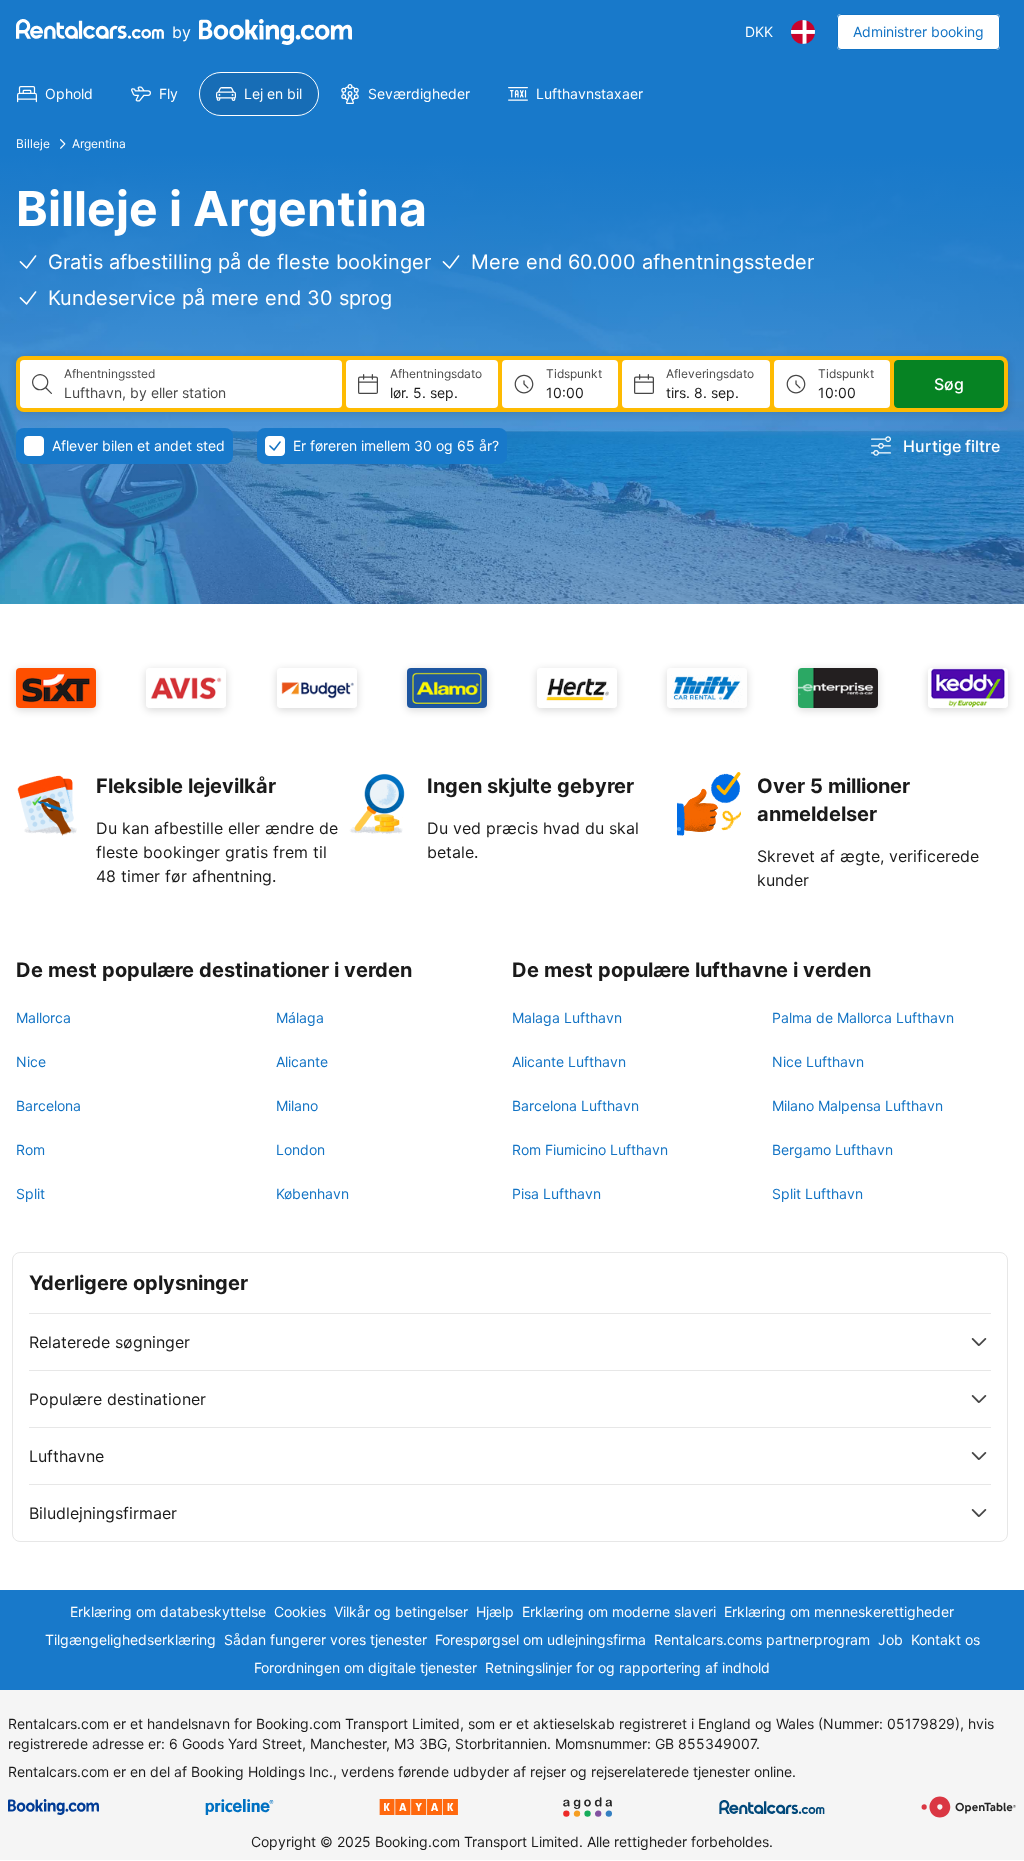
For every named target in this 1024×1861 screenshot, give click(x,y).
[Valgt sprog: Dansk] (803, 32)
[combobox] (195, 393)
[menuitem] (55, 94)
